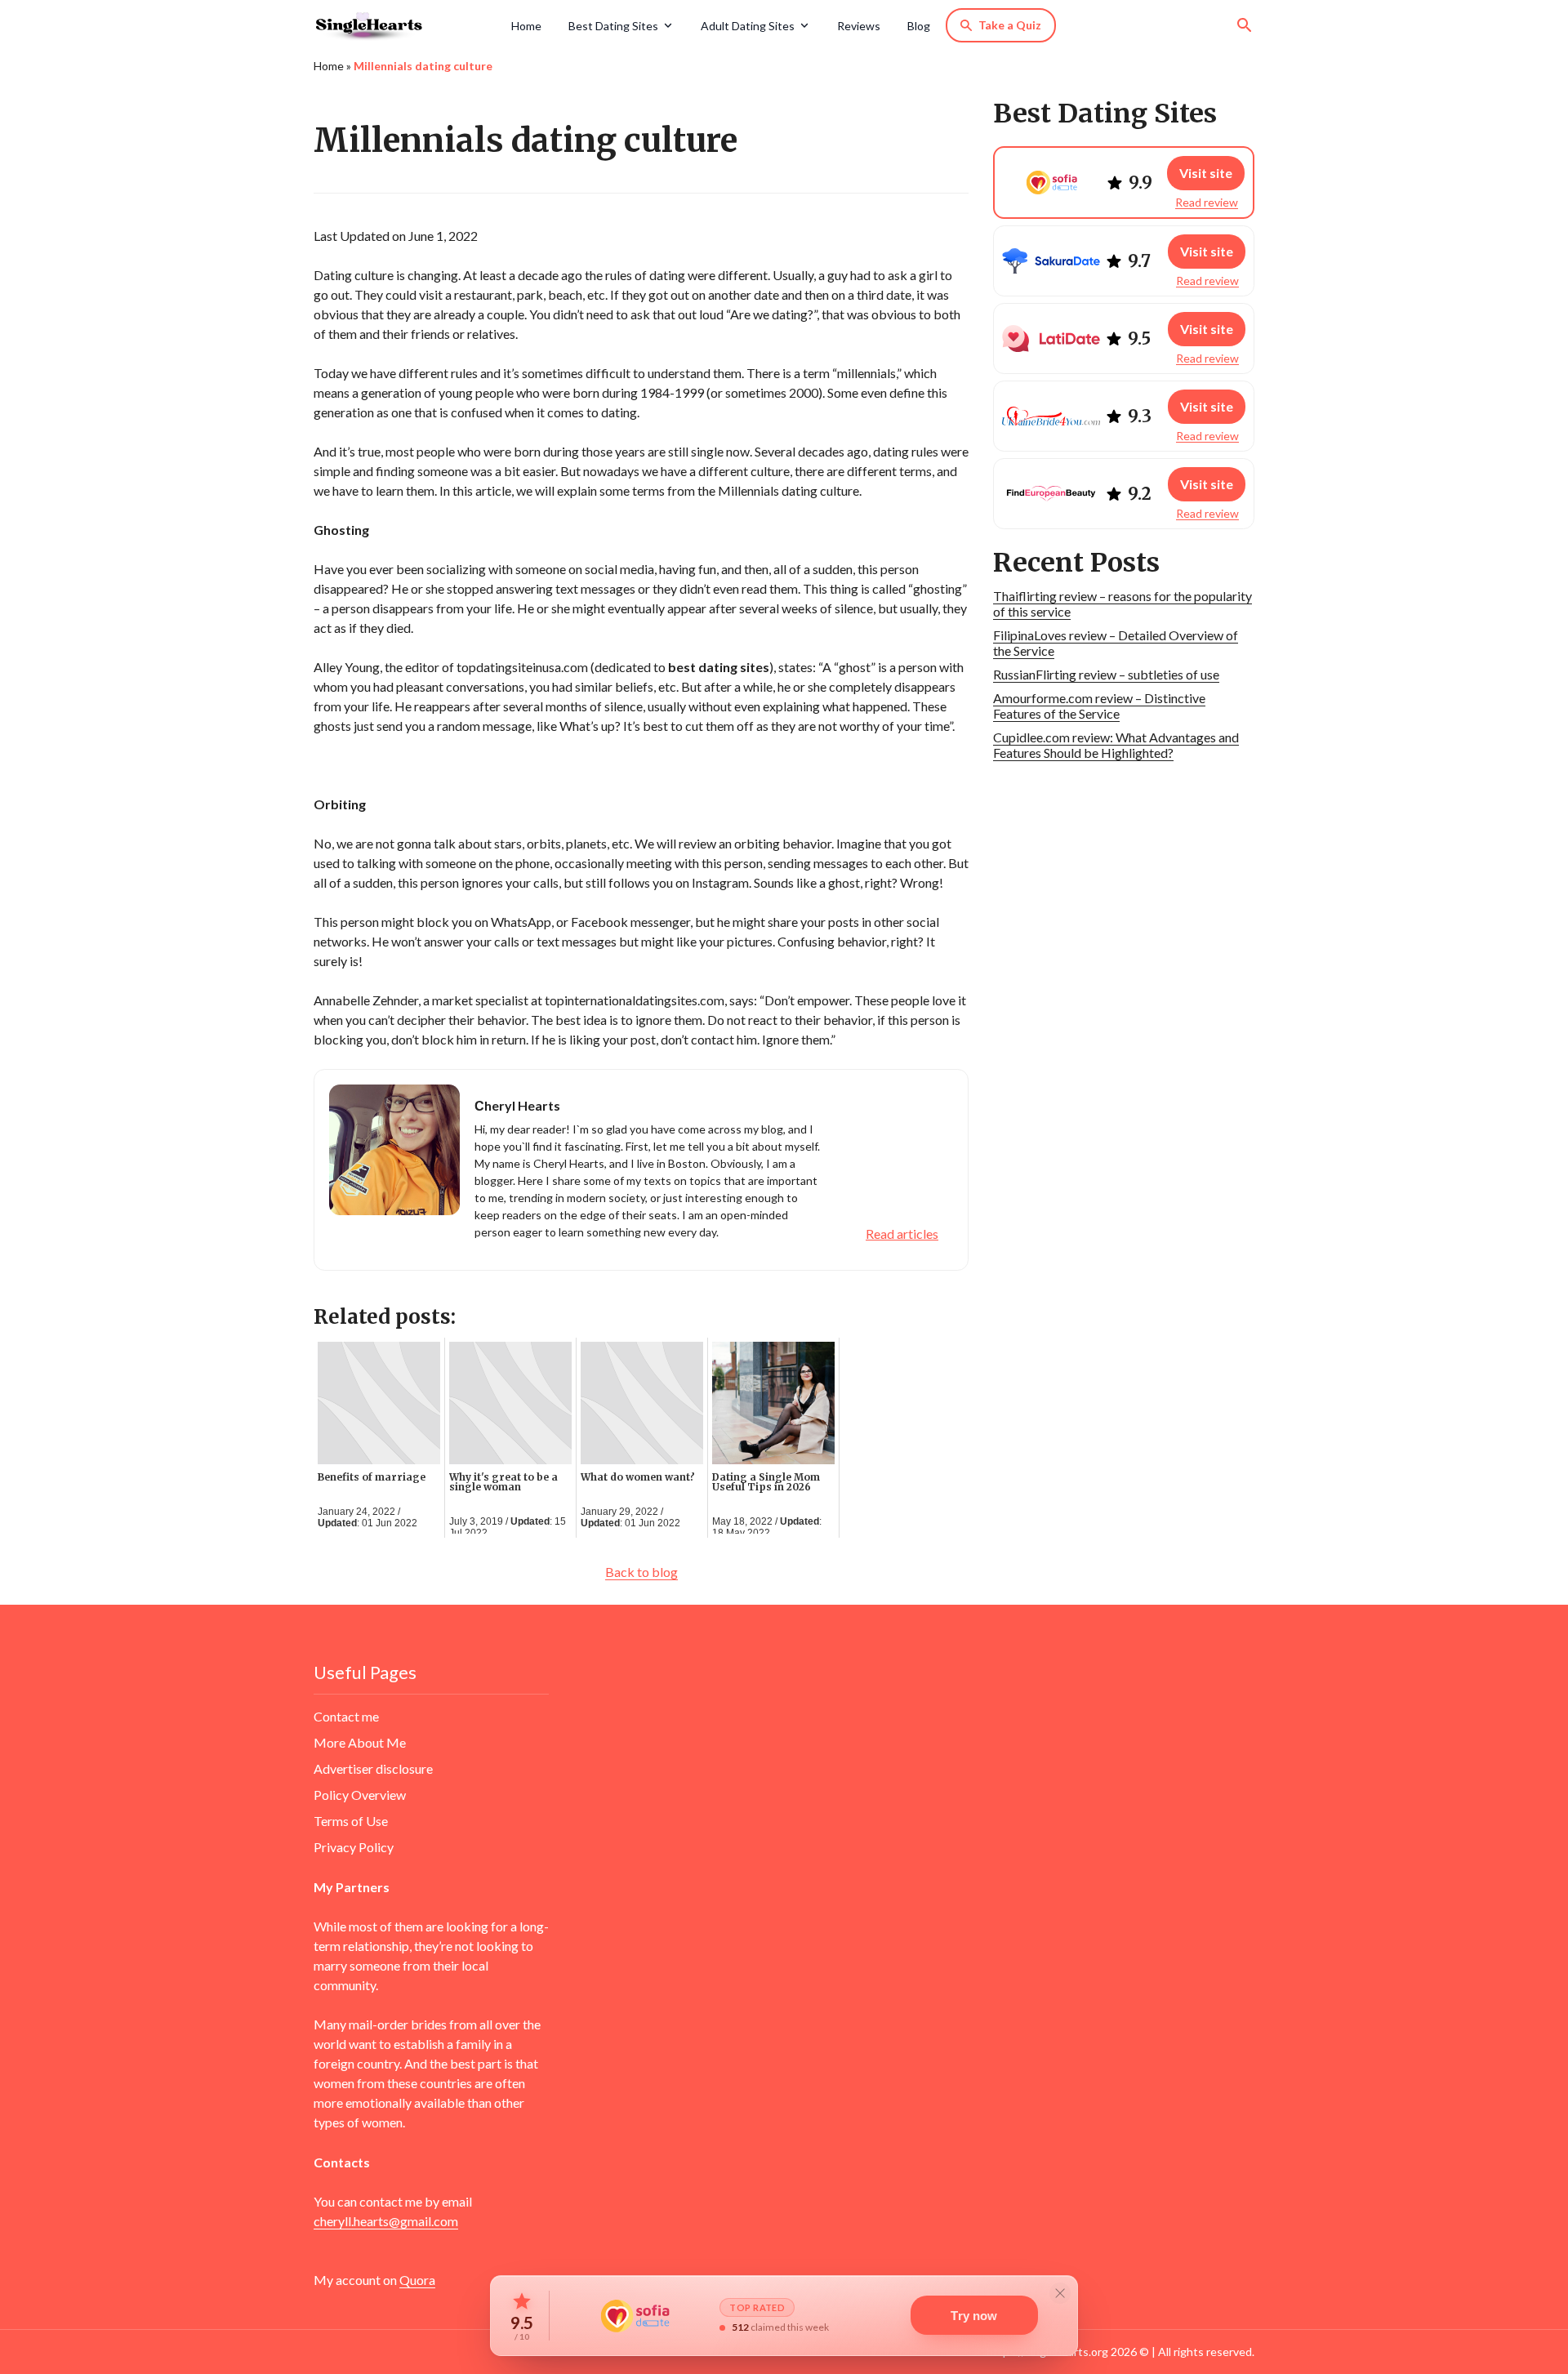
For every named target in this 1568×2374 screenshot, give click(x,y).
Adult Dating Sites (748, 26)
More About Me (360, 1742)
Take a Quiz (1010, 25)
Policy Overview (360, 1795)
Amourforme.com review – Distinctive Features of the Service (1099, 706)
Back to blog (641, 1572)
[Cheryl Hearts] (407, 25)
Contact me (346, 1716)
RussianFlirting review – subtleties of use (1106, 674)
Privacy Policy (354, 1847)
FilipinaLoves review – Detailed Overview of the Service (1116, 643)
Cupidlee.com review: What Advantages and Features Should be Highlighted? (1116, 745)
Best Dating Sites (613, 26)
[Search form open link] (1245, 25)
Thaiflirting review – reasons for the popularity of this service (1123, 604)
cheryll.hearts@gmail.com (386, 2221)
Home (526, 26)
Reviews (859, 26)
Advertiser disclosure (373, 1768)
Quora (417, 2280)
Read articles (902, 1234)
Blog (919, 26)
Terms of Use (351, 1821)
